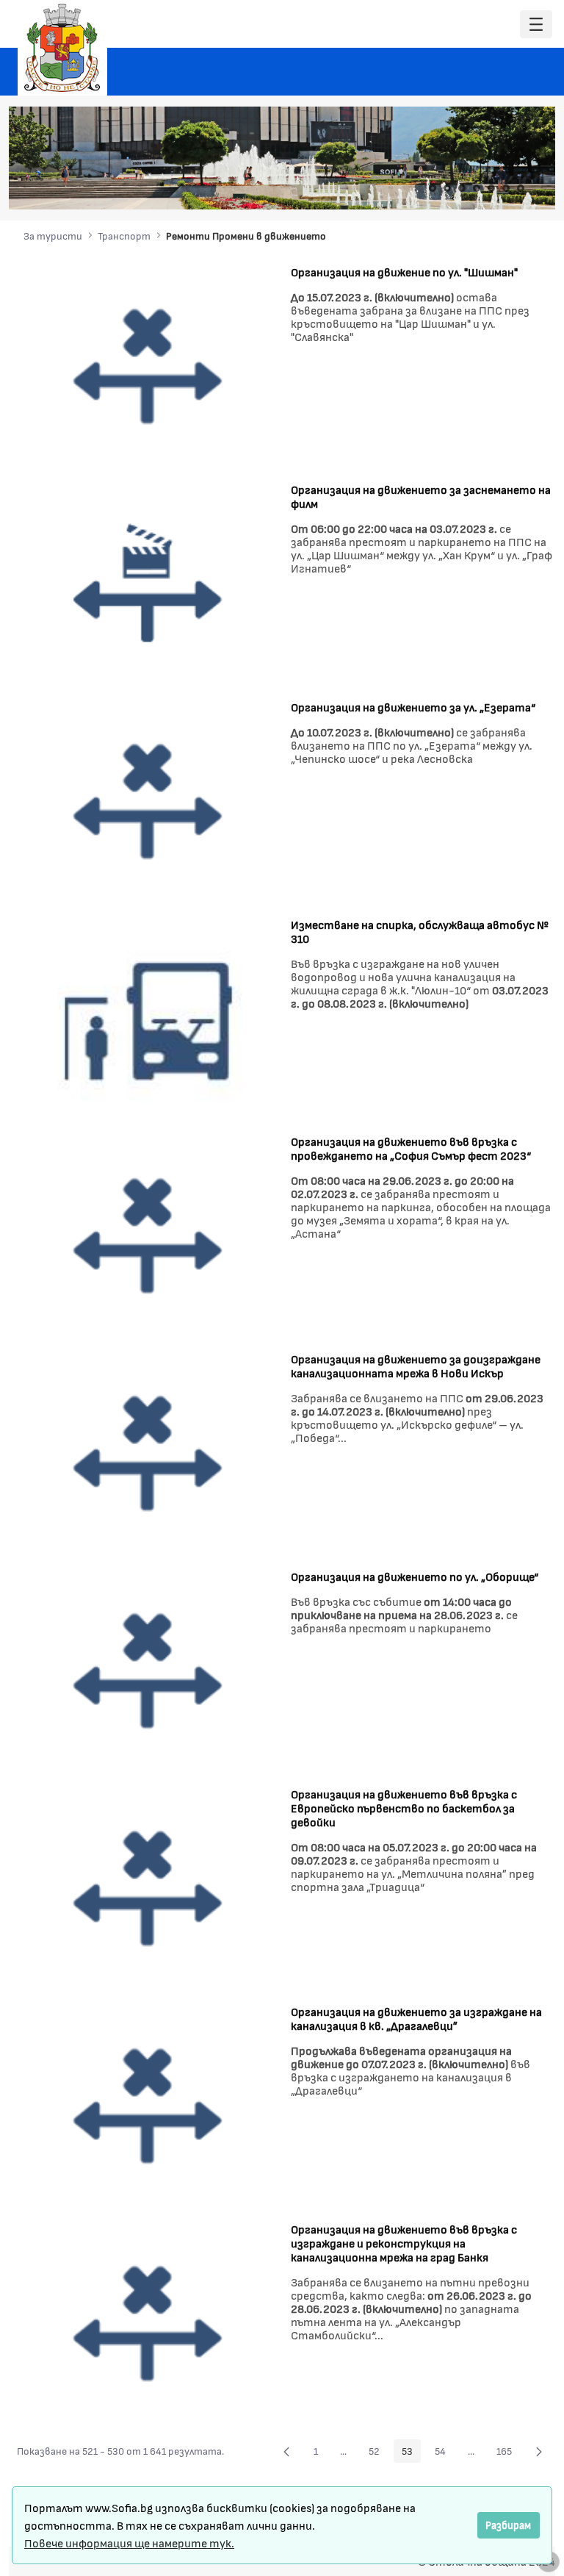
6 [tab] (506, 188)
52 (378, 2453)
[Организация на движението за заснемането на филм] (148, 582)
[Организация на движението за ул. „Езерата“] (148, 800)
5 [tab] (491, 188)
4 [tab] (477, 188)
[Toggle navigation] (536, 25)
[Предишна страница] (286, 2451)
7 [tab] (521, 188)
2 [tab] (447, 188)
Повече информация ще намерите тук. (129, 2543)
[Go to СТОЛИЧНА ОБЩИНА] (62, 48)
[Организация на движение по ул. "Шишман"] (148, 365)
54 (444, 2453)
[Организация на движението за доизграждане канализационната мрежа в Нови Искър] (148, 1453)
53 (411, 2453)
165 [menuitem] (508, 2453)
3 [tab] (462, 188)
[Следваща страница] (539, 2451)
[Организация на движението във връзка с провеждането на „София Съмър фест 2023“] (148, 1235)
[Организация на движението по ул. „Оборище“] (148, 1670)
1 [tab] (433, 188)
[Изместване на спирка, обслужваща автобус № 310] (148, 1018)
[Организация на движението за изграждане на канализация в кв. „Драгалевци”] (148, 2105)
